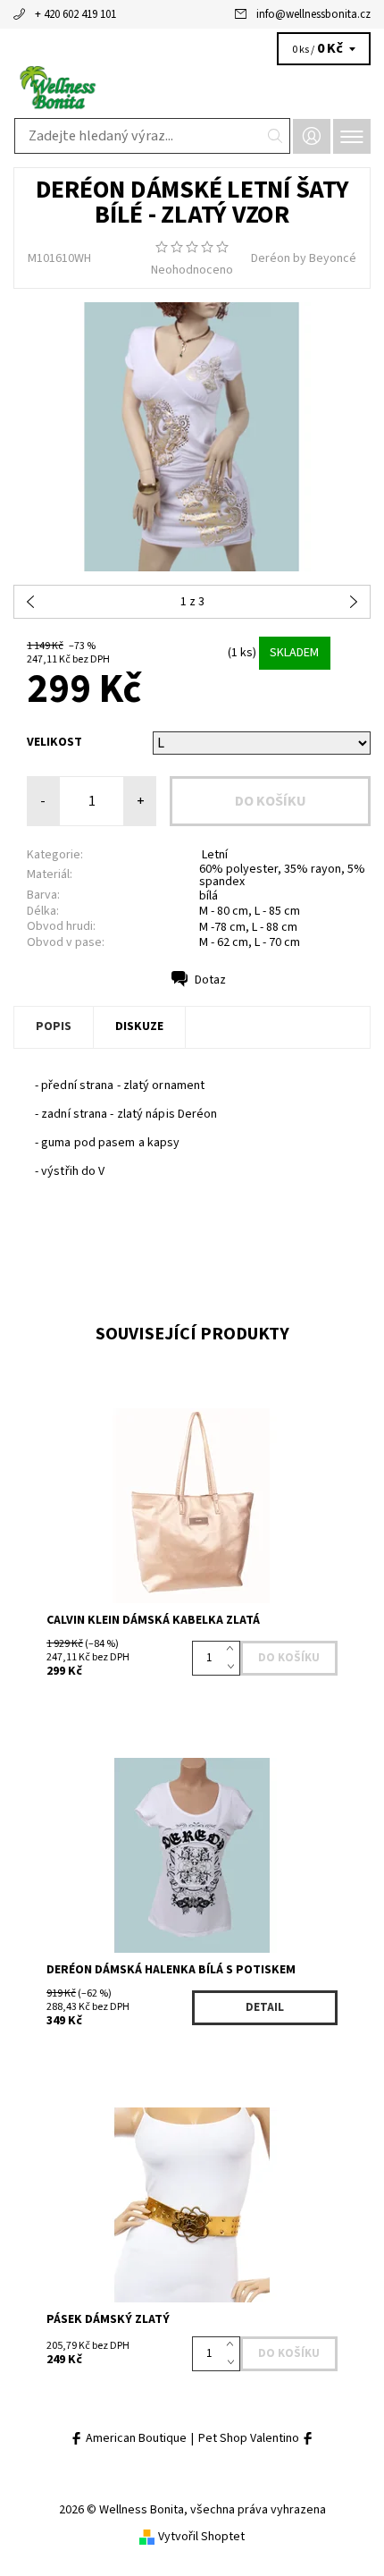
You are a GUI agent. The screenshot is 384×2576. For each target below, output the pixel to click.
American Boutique (135, 2439)
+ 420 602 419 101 (75, 14)
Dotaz (210, 980)
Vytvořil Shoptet (201, 2537)
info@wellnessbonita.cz (313, 14)
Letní (213, 855)
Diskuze (139, 1026)
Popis (54, 1026)
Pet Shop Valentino (250, 2439)
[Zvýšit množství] (234, 1650)
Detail (265, 2007)
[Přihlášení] (312, 136)
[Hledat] (275, 136)
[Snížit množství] (234, 1667)
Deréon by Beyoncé (304, 258)
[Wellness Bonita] (192, 88)
